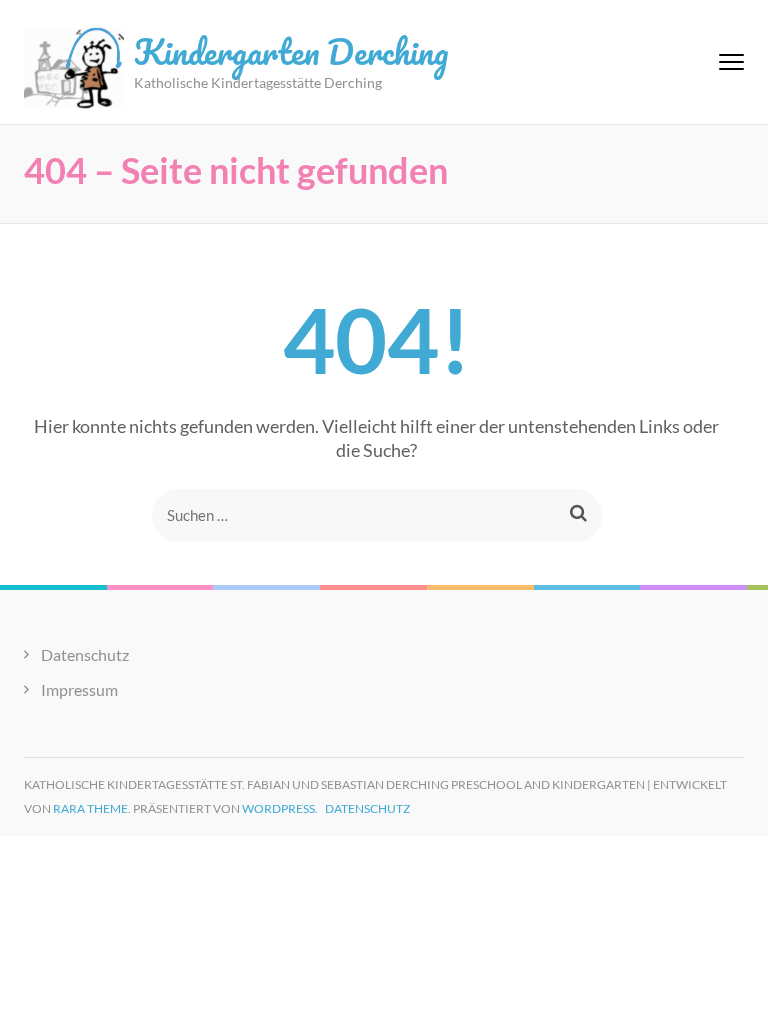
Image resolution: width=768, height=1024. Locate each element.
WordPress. (280, 808)
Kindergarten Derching (291, 51)
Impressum (79, 689)
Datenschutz (85, 654)
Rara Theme (90, 808)
